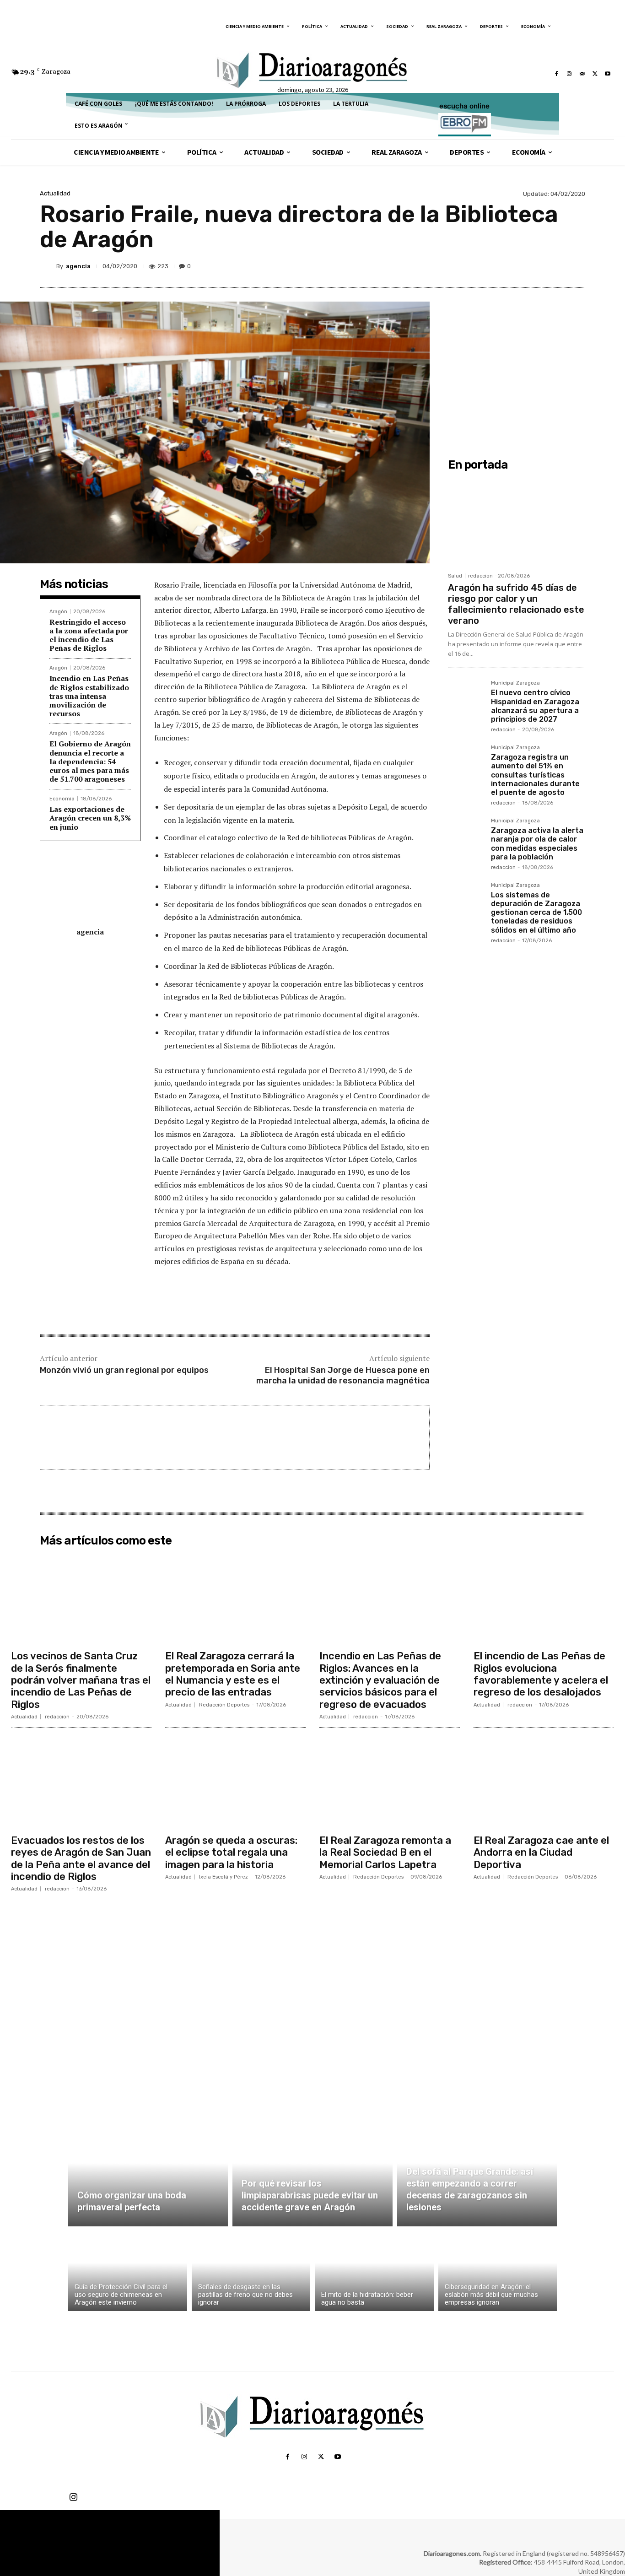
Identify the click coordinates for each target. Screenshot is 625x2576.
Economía (62, 799)
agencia (78, 266)
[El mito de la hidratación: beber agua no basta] (374, 2271)
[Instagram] (569, 74)
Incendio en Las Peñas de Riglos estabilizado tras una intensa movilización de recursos (89, 696)
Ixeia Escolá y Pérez (224, 1877)
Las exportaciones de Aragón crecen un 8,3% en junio (90, 818)
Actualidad (55, 193)
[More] (576, 266)
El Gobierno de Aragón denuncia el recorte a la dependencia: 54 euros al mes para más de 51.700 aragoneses (90, 761)
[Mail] (582, 74)
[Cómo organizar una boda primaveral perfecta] (148, 2174)
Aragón (58, 612)
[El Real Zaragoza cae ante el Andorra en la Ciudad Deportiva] (544, 1782)
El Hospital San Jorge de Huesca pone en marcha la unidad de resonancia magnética (343, 1375)
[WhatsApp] (554, 266)
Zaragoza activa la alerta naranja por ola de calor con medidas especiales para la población (537, 844)
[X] (595, 74)
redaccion (480, 576)
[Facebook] (556, 74)
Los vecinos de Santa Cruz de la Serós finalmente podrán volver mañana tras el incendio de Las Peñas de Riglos (81, 1680)
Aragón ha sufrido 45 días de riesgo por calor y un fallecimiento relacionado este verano (516, 604)
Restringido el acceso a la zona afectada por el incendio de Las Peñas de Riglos (89, 635)
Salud (455, 576)
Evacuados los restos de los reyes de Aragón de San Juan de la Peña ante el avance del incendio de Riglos (81, 1858)
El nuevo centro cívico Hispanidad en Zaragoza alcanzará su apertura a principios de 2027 (535, 706)
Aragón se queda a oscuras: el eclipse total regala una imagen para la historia (231, 1852)
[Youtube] (608, 74)
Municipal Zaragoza (515, 683)
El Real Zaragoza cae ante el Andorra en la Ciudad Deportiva (541, 1852)
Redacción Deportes (224, 1705)
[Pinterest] (533, 266)
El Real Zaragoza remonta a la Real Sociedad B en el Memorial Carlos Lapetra (385, 1852)
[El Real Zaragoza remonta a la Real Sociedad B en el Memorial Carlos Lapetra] (390, 1782)
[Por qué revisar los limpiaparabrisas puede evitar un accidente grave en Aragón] (312, 2174)
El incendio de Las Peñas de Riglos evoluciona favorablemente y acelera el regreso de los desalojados (541, 1674)
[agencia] (48, 266)
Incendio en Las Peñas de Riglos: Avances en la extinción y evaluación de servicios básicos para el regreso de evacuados (380, 1680)
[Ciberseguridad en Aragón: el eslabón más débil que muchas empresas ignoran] (498, 2271)
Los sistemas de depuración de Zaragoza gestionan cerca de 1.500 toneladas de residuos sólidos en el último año (536, 913)
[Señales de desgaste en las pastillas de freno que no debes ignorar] (251, 2271)
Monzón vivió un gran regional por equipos (124, 1370)
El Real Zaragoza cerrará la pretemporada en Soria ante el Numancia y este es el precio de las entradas (233, 1674)
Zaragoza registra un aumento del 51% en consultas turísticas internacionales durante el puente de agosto (535, 775)
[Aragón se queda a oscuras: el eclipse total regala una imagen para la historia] (235, 1782)
